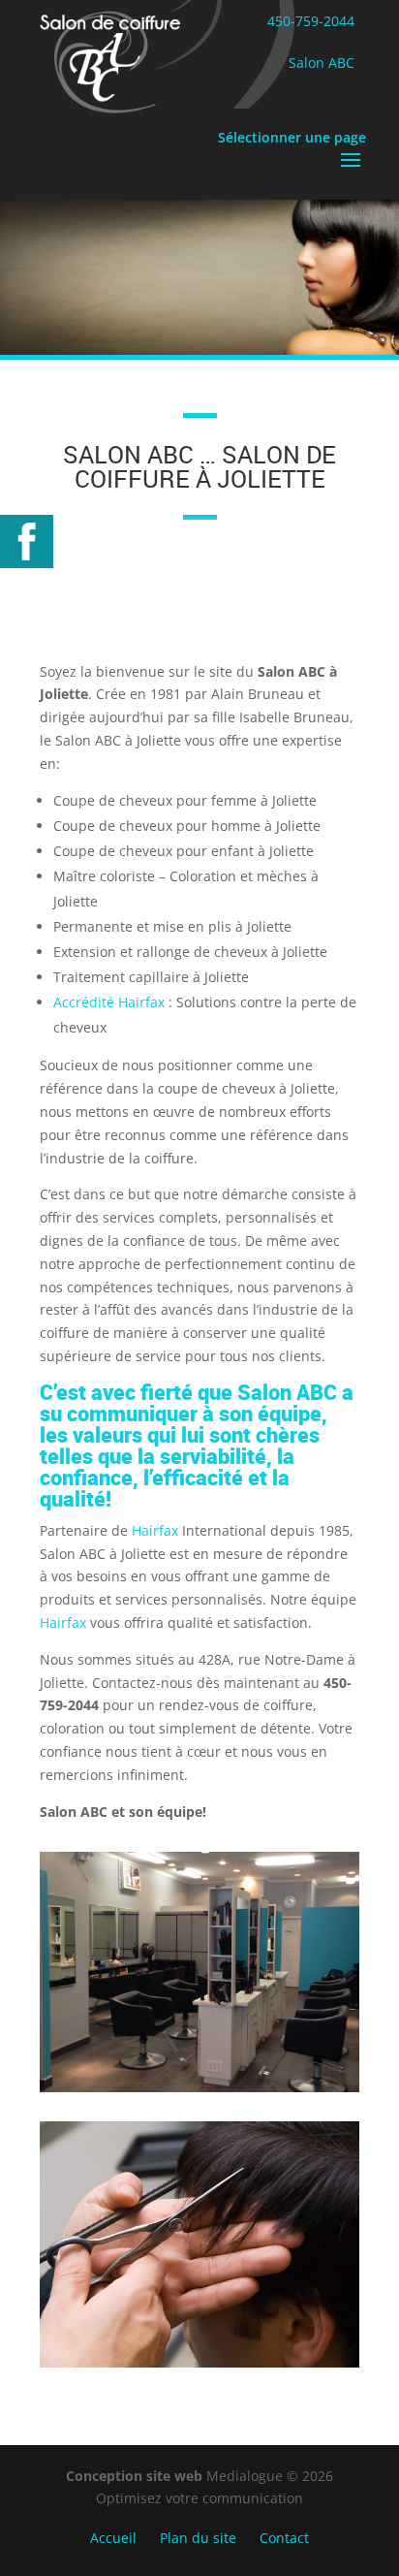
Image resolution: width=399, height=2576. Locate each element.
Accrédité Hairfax (111, 1002)
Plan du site (198, 2538)
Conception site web (136, 2476)
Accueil (113, 2538)
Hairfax (155, 1530)
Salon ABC (322, 63)
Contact (284, 2538)
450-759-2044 (311, 21)
